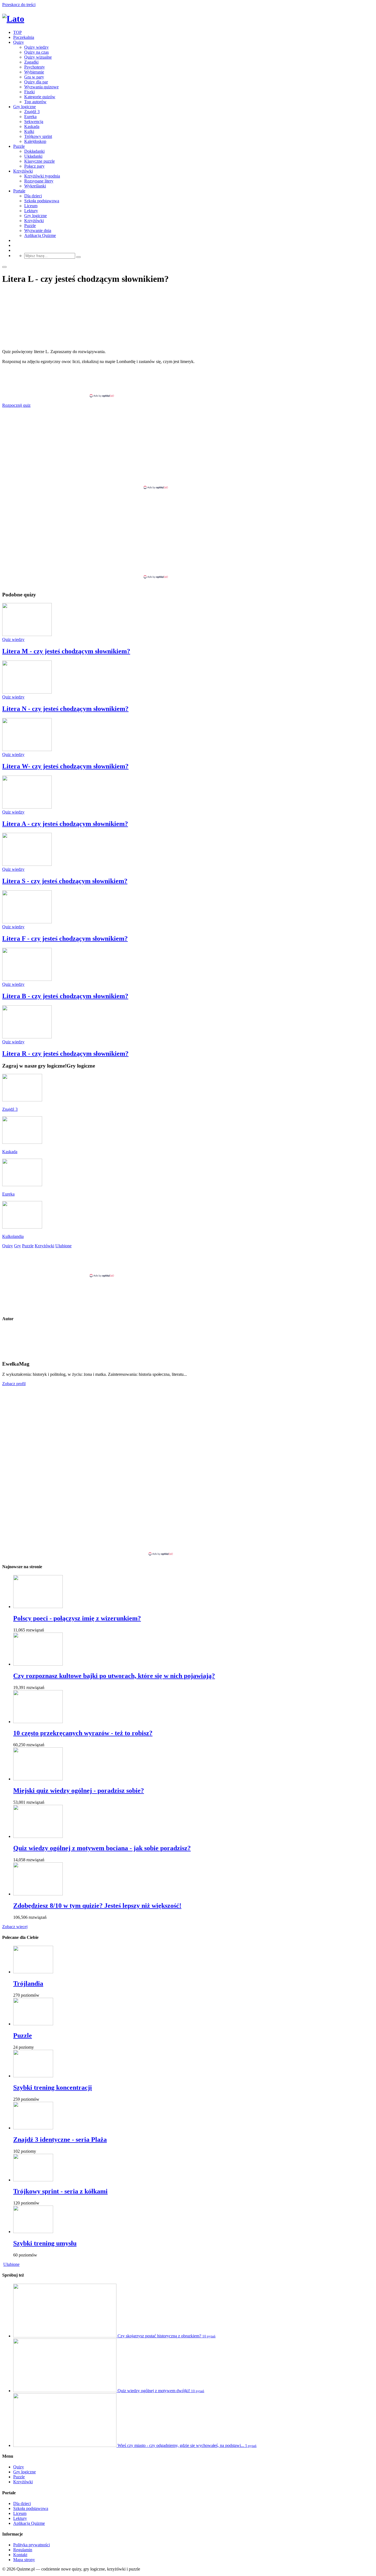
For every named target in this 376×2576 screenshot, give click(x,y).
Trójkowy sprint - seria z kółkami (60, 2191)
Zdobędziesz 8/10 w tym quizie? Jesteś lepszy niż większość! (97, 1906)
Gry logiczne (24, 107)
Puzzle (19, 146)
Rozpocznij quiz (16, 405)
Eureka (30, 117)
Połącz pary (34, 166)
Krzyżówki (23, 171)
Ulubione (11, 2264)
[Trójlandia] (33, 1972)
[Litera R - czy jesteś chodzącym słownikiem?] (27, 1037)
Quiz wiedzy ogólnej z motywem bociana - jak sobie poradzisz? (102, 1848)
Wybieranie (34, 72)
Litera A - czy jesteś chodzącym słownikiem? (65, 824)
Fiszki (29, 92)
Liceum (31, 206)
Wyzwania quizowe (41, 87)
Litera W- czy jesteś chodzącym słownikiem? (65, 766)
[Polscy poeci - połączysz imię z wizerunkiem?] (38, 1607)
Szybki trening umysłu (45, 2243)
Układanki (33, 156)
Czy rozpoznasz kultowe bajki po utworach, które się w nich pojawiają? (114, 1676)
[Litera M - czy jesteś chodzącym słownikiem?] (27, 635)
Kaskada (32, 126)
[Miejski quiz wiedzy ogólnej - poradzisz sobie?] (38, 1779)
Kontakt (20, 2555)
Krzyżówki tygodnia (42, 176)
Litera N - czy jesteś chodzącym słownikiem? (65, 709)
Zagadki (31, 62)
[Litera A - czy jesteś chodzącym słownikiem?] (27, 807)
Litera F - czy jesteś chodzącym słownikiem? (65, 938)
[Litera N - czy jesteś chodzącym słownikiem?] (27, 692)
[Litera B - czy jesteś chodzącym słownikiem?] (27, 979)
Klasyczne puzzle (39, 161)
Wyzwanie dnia (38, 230)
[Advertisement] (188, 381)
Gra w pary (34, 77)
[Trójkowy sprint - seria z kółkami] (33, 2180)
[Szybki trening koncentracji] (33, 2076)
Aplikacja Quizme (40, 235)
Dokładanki (34, 151)
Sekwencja (34, 122)
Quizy (19, 42)
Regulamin (23, 2550)
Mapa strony (24, 2560)
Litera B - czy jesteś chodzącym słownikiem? (65, 996)
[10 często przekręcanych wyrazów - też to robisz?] (38, 1722)
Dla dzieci (33, 196)
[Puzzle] (33, 2024)
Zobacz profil (14, 1384)
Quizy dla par (36, 82)
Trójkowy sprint (38, 136)
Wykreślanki (35, 186)
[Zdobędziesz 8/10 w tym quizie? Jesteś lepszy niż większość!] (38, 1894)
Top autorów (35, 102)
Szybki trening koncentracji (53, 2087)
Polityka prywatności (32, 2545)
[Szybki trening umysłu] (33, 2232)
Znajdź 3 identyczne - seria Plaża (60, 2140)
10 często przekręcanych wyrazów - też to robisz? (83, 1733)
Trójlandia (28, 1983)
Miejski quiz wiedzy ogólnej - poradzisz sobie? (79, 1791)
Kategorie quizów (40, 97)
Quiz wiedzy (13, 639)
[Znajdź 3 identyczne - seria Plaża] (33, 2128)
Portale (19, 191)
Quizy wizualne (38, 57)
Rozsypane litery (39, 181)
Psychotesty (35, 67)
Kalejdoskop (35, 141)
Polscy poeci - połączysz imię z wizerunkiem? (77, 1618)
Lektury (31, 211)
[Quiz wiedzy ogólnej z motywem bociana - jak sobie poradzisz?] (38, 1836)
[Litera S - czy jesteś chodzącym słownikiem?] (27, 864)
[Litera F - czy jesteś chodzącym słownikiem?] (27, 922)
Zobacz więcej (15, 1927)
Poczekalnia (24, 37)
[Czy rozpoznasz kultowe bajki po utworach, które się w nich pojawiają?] (38, 1664)
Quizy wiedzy (36, 47)
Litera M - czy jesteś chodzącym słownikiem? (66, 651)
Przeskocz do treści (19, 5)
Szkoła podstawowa (42, 201)
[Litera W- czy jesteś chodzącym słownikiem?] (27, 750)
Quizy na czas (36, 52)
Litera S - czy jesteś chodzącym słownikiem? (65, 881)
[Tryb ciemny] (4, 267)
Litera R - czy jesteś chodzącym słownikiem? (65, 1054)
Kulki (29, 131)
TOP (17, 32)
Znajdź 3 (32, 112)
